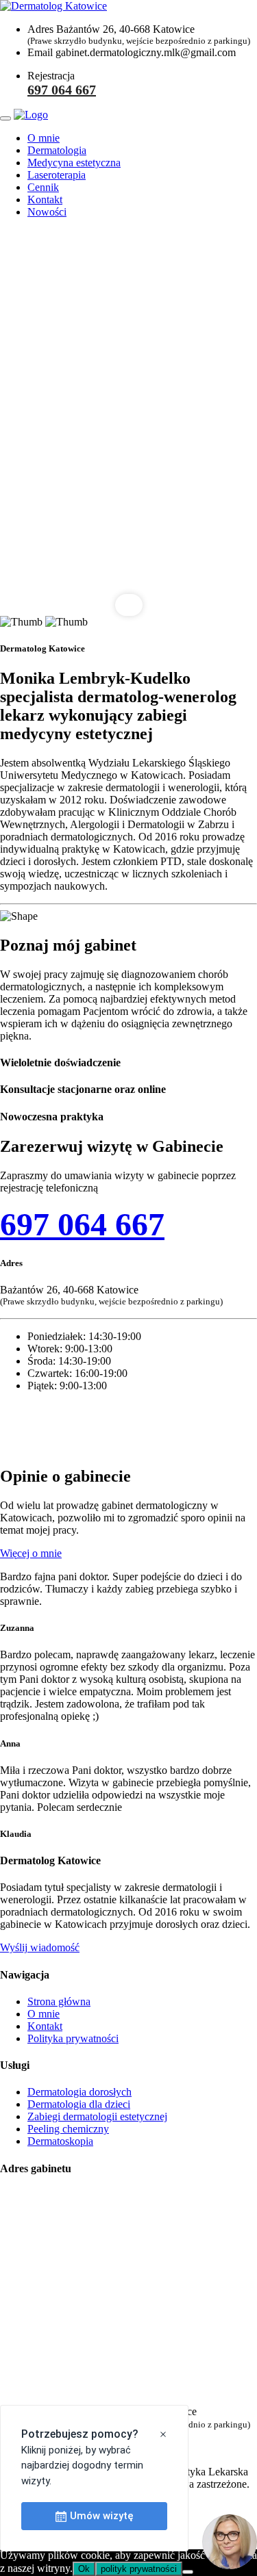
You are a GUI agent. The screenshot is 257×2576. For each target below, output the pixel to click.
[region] (128, 423)
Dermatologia (57, 150)
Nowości (47, 212)
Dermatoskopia (60, 2141)
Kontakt (45, 199)
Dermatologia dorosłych (79, 2092)
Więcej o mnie (31, 1553)
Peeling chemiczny (68, 2129)
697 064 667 (62, 90)
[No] (188, 2572)
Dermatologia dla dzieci (79, 2104)
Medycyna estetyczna (74, 163)
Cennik (43, 187)
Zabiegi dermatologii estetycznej (97, 2116)
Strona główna (59, 2001)
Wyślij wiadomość (40, 1947)
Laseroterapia (57, 175)
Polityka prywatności (73, 2038)
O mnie (44, 138)
